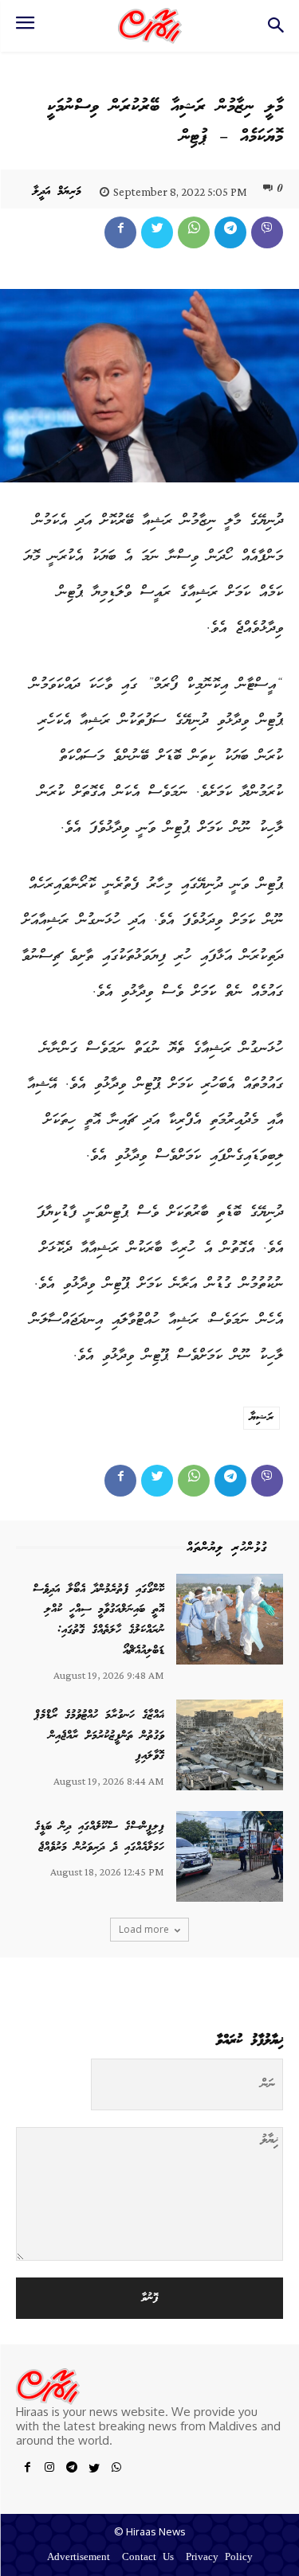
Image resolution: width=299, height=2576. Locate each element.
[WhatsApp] (194, 232)
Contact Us (148, 2558)
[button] (275, 30)
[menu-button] (25, 28)
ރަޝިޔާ (262, 1418)
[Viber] (267, 232)
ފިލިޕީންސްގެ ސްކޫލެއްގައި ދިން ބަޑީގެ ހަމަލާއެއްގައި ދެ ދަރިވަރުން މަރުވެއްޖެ (99, 1837)
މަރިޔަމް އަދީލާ (57, 192)
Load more (144, 1929)
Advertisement (79, 2558)
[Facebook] (120, 232)
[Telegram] (230, 232)
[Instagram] (49, 2470)
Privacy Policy (219, 2558)
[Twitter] (157, 232)
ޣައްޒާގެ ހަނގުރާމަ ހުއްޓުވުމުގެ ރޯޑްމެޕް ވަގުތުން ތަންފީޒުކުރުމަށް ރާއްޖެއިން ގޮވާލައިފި (99, 1736)
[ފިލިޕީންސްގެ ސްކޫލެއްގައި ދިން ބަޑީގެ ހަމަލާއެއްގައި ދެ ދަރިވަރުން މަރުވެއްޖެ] (230, 1856)
